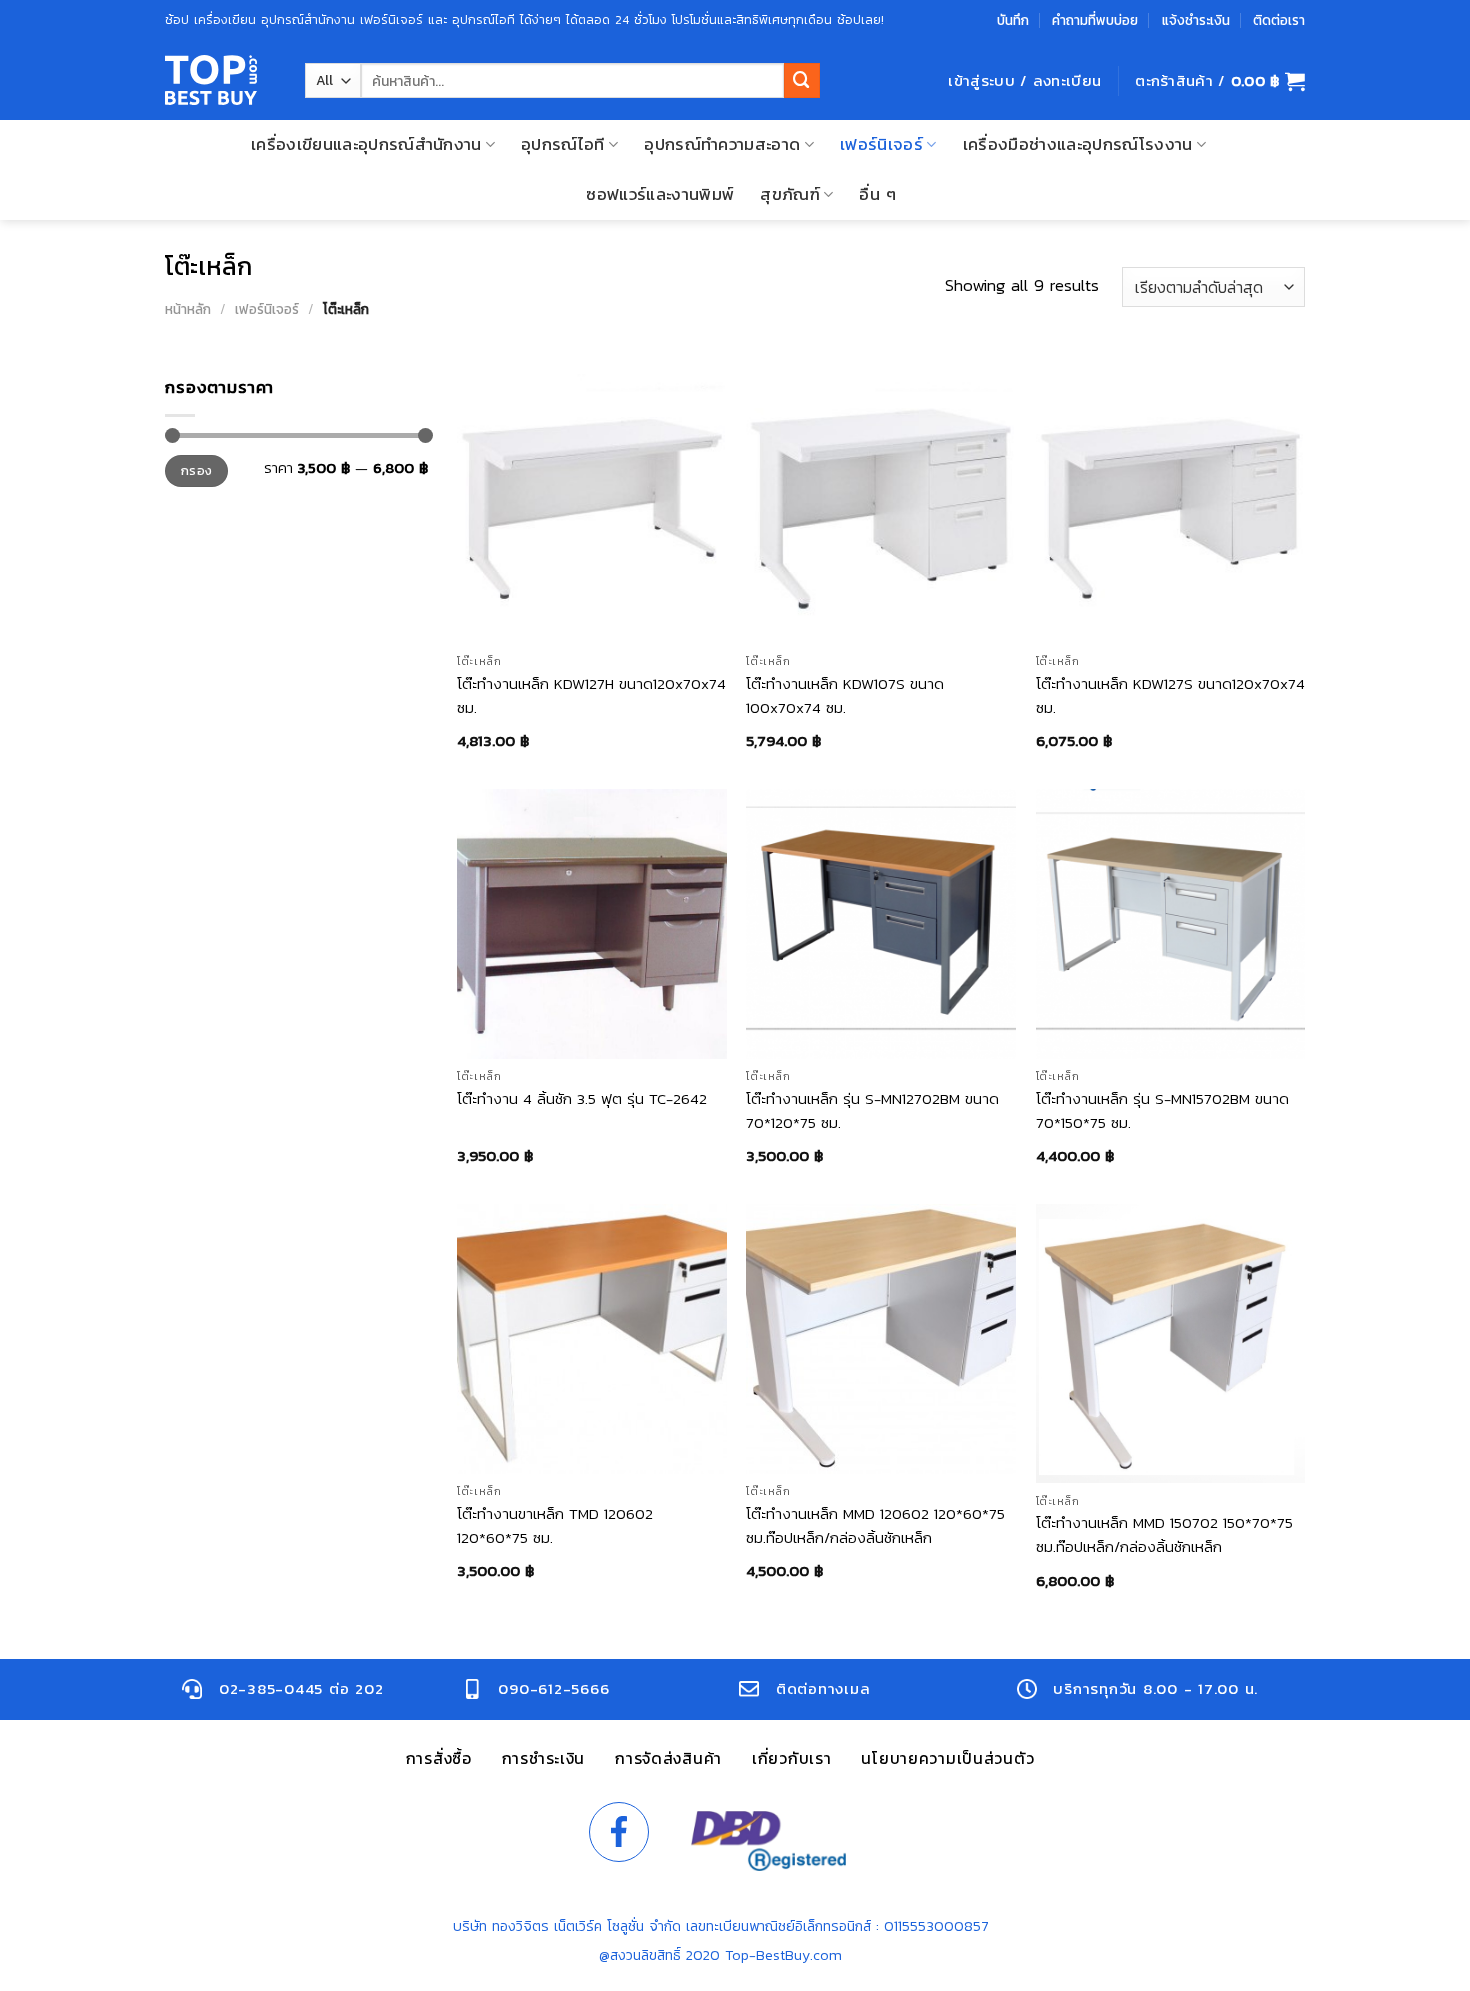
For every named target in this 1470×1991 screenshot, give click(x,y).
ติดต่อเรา (1279, 20)
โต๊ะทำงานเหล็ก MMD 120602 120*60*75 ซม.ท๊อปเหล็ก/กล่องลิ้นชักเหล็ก (875, 1525)
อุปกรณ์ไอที (563, 144)
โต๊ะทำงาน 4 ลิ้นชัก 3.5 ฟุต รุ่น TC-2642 (582, 1098)
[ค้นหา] (802, 80)
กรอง (197, 470)
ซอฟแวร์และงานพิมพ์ (660, 194)
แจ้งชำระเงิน (1196, 20)
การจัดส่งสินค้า (668, 1758)
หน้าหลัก (188, 309)
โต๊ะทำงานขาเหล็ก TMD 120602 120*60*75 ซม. (555, 1525)
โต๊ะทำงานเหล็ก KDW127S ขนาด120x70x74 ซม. (1170, 695)
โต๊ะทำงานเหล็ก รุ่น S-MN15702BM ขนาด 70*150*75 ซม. (1162, 1110)
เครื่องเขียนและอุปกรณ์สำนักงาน (366, 144)
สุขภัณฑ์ (790, 194)
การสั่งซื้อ (439, 1758)
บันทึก (1013, 20)
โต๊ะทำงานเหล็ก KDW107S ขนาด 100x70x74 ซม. (845, 695)
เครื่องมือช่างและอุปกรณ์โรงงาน (1078, 144)
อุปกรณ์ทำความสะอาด (722, 144)
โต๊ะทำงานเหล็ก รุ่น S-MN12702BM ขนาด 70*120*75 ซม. (872, 1110)
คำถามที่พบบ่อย (1095, 20)
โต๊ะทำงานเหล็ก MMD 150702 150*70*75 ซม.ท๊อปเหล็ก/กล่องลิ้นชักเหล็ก (1164, 1534)
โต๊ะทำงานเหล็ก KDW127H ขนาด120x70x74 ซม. (591, 695)
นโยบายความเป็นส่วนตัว (947, 1758)
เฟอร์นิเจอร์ (881, 144)
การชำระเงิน (543, 1758)
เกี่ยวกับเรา (791, 1758)
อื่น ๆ (877, 194)
